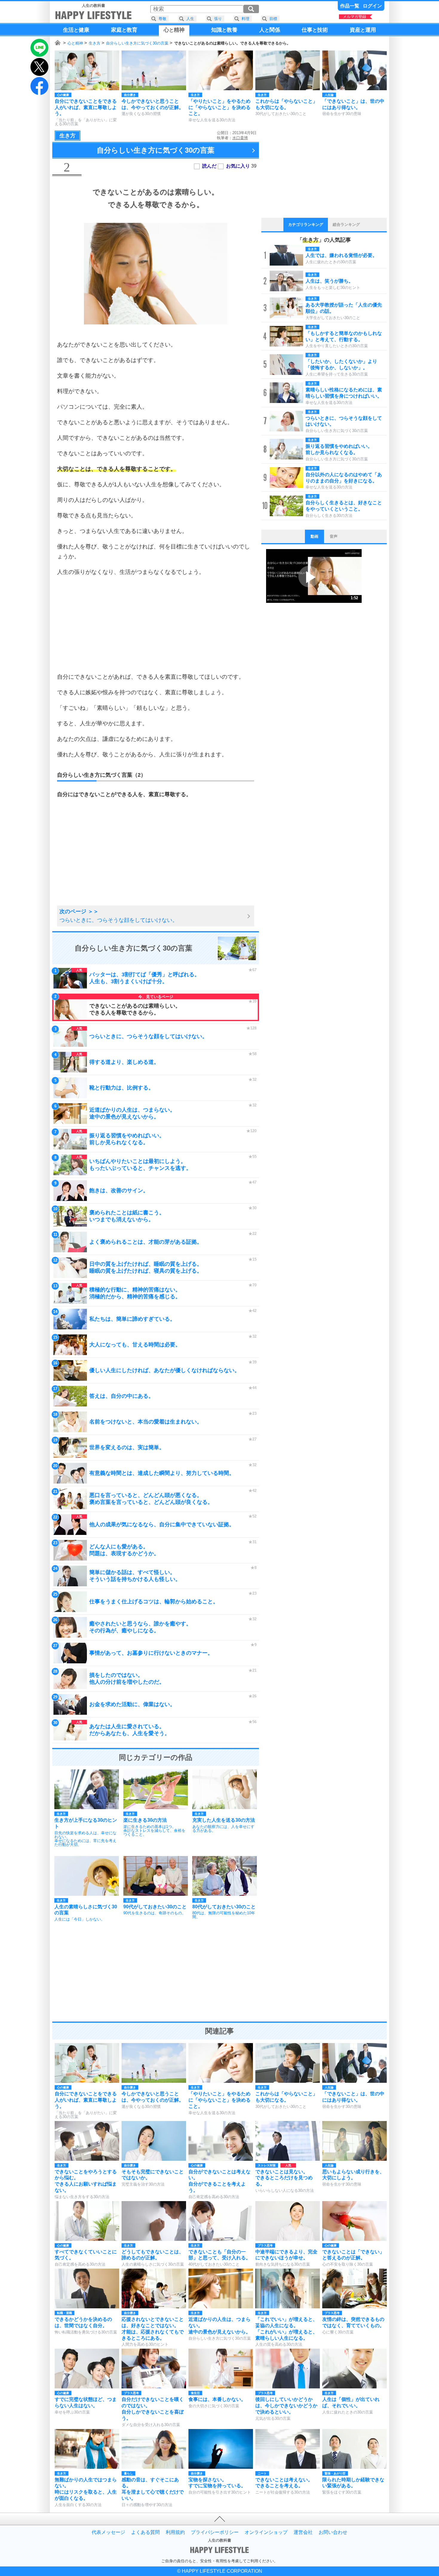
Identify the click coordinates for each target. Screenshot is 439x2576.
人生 (190, 19)
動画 (314, 536)
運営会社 (303, 2532)
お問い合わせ (333, 2532)
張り (218, 19)
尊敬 (162, 19)
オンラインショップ (266, 2532)
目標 (273, 19)
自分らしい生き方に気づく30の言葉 (137, 43)
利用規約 (175, 2532)
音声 (334, 536)
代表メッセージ (108, 2532)
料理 (245, 19)
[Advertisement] (156, 624)
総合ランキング (346, 225)
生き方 (95, 43)
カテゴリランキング (306, 225)
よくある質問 (145, 2532)
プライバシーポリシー (215, 2532)
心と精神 (75, 43)
